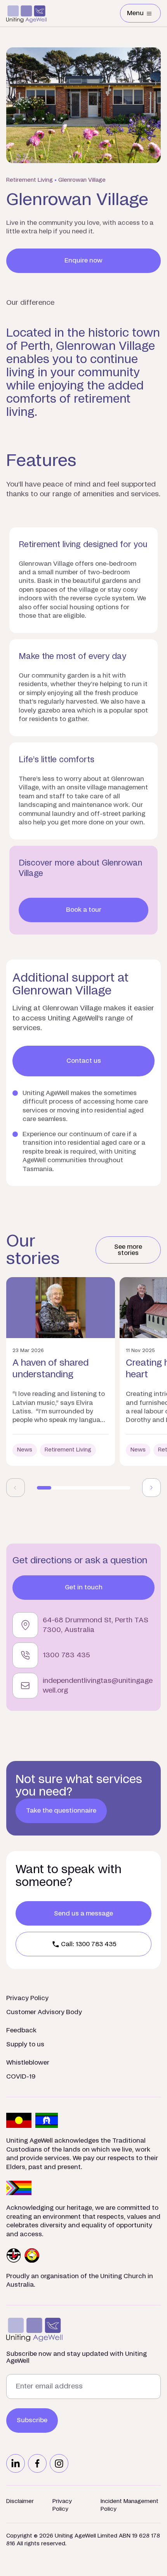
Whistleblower (28, 2063)
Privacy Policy (27, 1998)
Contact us (84, 1061)
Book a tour (84, 910)
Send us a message (83, 1914)
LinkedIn (16, 2463)
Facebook (37, 2463)
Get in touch (84, 1587)
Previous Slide (16, 1488)
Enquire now (83, 261)
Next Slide (151, 1488)
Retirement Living (30, 180)
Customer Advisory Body (44, 2012)
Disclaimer (20, 2501)
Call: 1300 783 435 (89, 1944)
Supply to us (25, 2044)
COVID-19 (21, 2077)
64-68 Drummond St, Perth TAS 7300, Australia (96, 1625)
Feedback (21, 2030)
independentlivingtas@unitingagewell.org (98, 1686)
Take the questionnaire (61, 1811)
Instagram (59, 2463)
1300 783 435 (66, 1655)
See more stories (128, 1250)
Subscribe (32, 2420)
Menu (144, 15)
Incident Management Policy (130, 2505)
